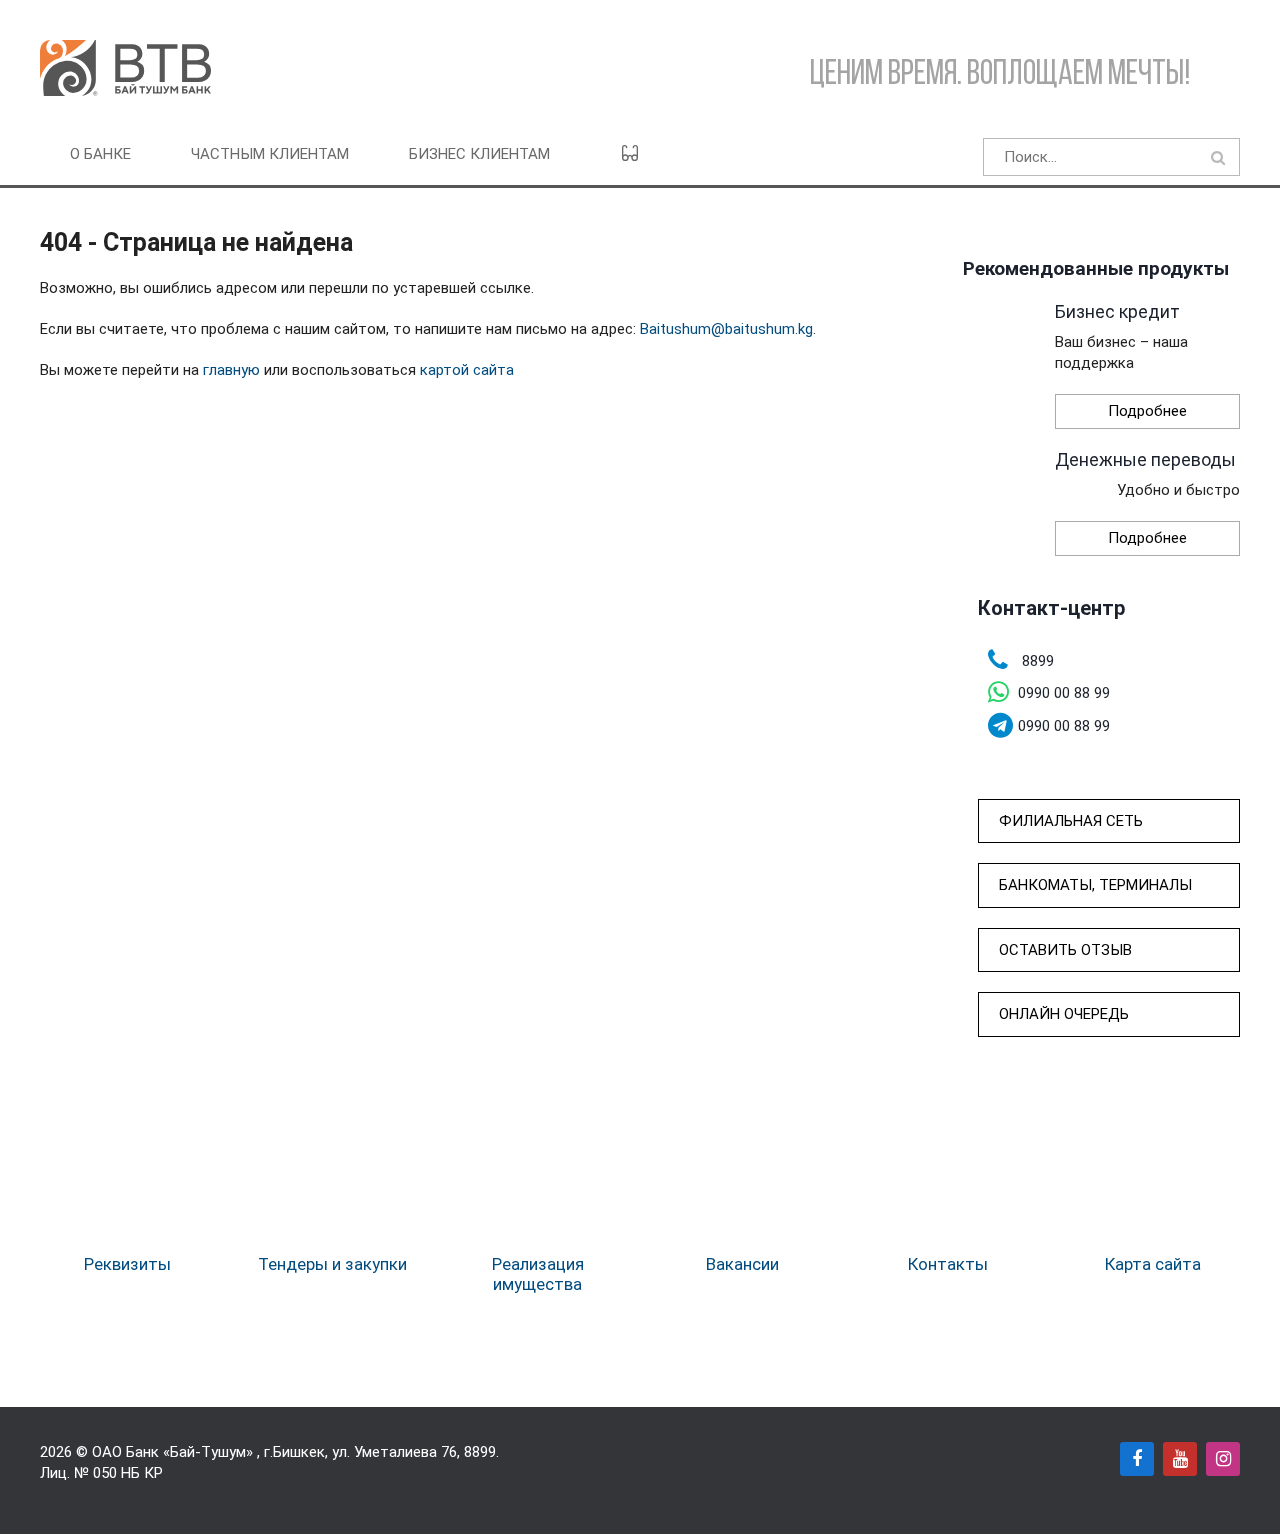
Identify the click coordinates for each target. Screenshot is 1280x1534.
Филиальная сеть (1071, 821)
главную (231, 370)
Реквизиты (127, 1264)
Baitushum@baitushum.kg (726, 329)
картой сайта (467, 370)
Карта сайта (1153, 1264)
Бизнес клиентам (479, 154)
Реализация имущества (538, 1274)
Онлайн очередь (1064, 1014)
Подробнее (1147, 411)
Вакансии (742, 1264)
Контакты (948, 1264)
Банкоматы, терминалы (1095, 885)
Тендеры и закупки (332, 1264)
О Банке (100, 154)
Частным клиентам (270, 154)
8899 (480, 1452)
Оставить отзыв (1065, 950)
